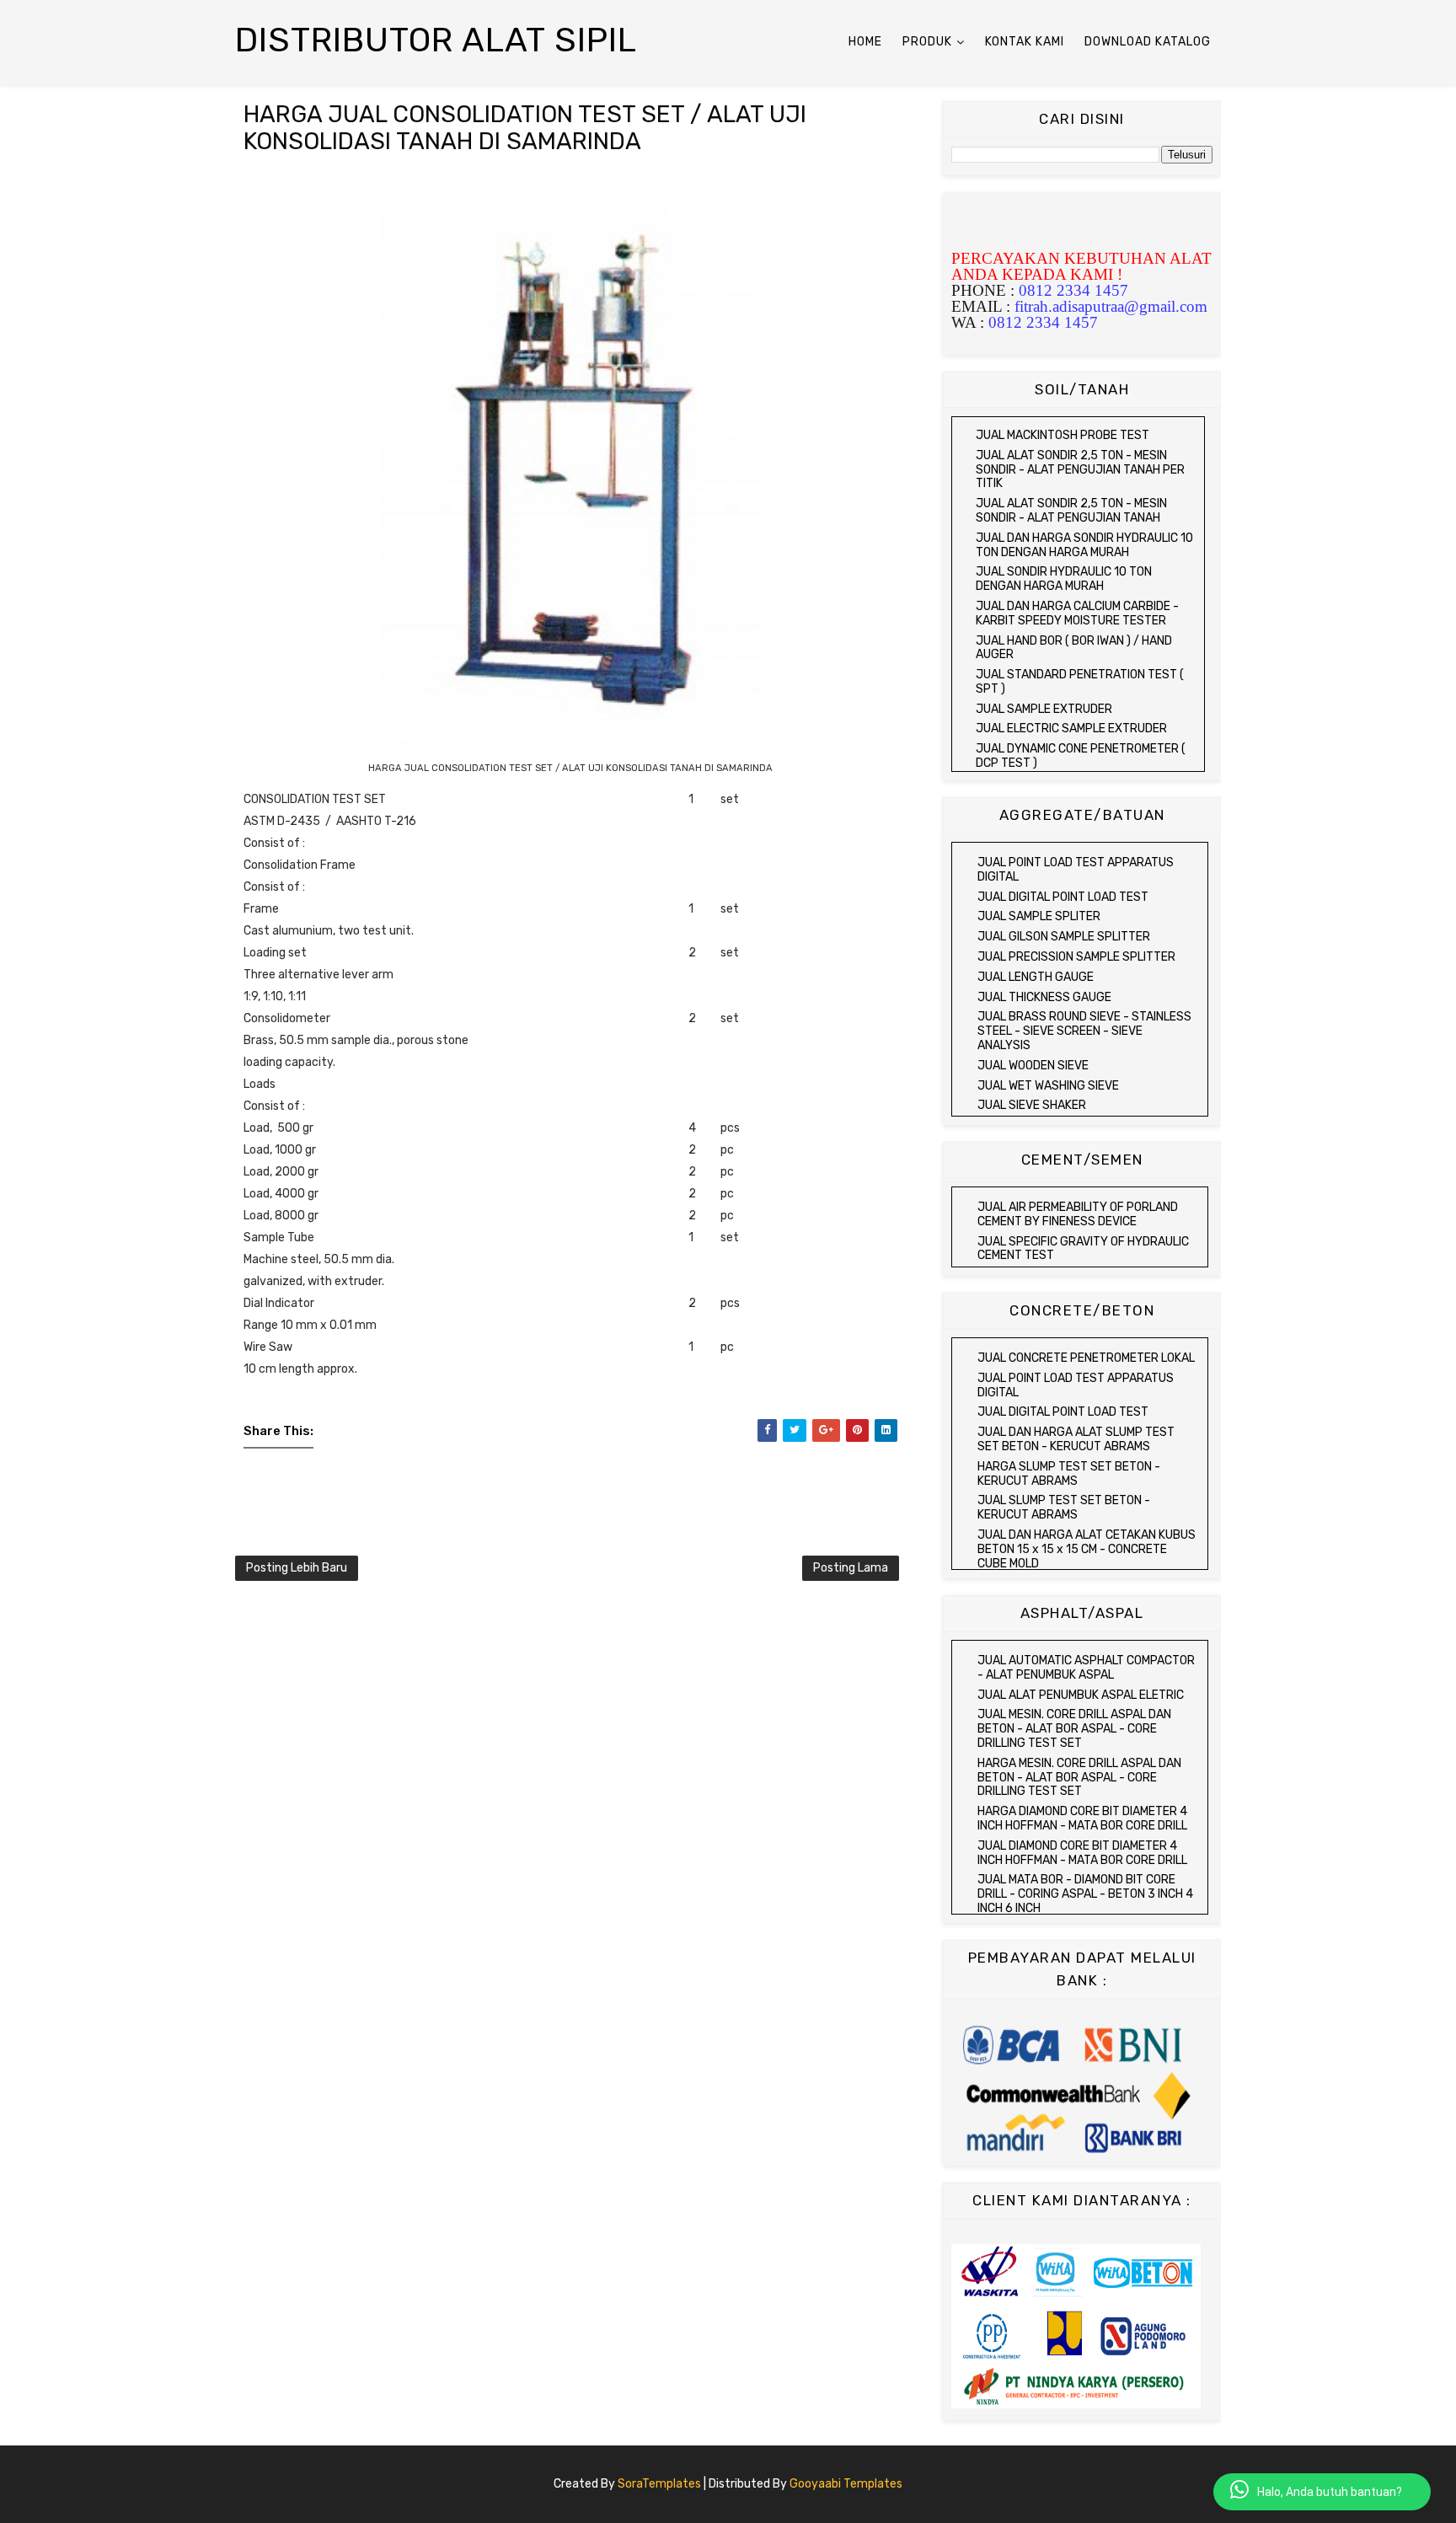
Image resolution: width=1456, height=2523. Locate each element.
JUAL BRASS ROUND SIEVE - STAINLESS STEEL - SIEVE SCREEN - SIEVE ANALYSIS (1084, 1031)
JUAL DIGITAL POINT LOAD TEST (1063, 897)
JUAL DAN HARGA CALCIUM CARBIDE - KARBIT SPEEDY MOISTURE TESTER (1077, 613)
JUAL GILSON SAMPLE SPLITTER (1064, 937)
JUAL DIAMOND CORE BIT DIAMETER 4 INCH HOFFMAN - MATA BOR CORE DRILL (1082, 1853)
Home (865, 42)
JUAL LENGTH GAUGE (1036, 977)
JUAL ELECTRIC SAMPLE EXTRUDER (1071, 729)
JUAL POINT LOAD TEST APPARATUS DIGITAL (1076, 870)
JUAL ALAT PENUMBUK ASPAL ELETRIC (1081, 1695)
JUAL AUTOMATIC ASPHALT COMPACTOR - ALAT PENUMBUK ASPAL (1086, 1668)
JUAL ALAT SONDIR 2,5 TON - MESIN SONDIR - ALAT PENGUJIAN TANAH (1071, 511)
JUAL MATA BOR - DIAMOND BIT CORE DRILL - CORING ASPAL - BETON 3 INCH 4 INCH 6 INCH (1085, 1894)
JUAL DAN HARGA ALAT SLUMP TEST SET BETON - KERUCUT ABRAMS (1076, 1439)
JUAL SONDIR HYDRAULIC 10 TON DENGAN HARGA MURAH (1064, 579)
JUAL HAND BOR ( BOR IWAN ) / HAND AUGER (1074, 648)
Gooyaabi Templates (846, 2484)
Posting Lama (851, 1568)
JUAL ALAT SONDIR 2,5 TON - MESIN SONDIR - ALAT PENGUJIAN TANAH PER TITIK (1080, 470)
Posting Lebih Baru (297, 1568)
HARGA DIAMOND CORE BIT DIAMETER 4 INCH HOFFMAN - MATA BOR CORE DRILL (1082, 1819)
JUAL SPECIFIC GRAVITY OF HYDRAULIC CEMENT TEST (1083, 1249)
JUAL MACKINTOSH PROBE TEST (1063, 435)
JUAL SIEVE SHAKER (1032, 1105)
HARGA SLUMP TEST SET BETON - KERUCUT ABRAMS (1069, 1474)
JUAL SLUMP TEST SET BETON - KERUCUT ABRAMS (1064, 1508)
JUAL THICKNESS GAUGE (1044, 997)
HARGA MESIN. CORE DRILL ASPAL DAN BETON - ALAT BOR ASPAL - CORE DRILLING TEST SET (1079, 1778)
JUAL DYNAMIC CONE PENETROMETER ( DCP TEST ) (1081, 756)
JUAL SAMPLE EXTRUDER (1044, 709)
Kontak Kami (1025, 42)
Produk (927, 42)
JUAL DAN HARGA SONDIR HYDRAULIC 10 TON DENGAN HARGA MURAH (1084, 545)
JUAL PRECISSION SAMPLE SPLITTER (1076, 957)
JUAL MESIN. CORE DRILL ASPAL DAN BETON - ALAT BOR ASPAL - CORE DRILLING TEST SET (1074, 1729)
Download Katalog (1148, 42)
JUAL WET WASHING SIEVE (1048, 1086)
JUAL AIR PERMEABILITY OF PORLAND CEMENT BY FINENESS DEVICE (1078, 1214)
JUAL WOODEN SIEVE (1033, 1066)
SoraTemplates (659, 2484)
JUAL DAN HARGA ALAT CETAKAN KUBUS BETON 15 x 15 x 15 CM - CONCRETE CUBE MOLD (1087, 1549)
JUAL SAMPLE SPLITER (1039, 916)
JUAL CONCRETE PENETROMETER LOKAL (1086, 1358)
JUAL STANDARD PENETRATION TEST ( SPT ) (1080, 682)
